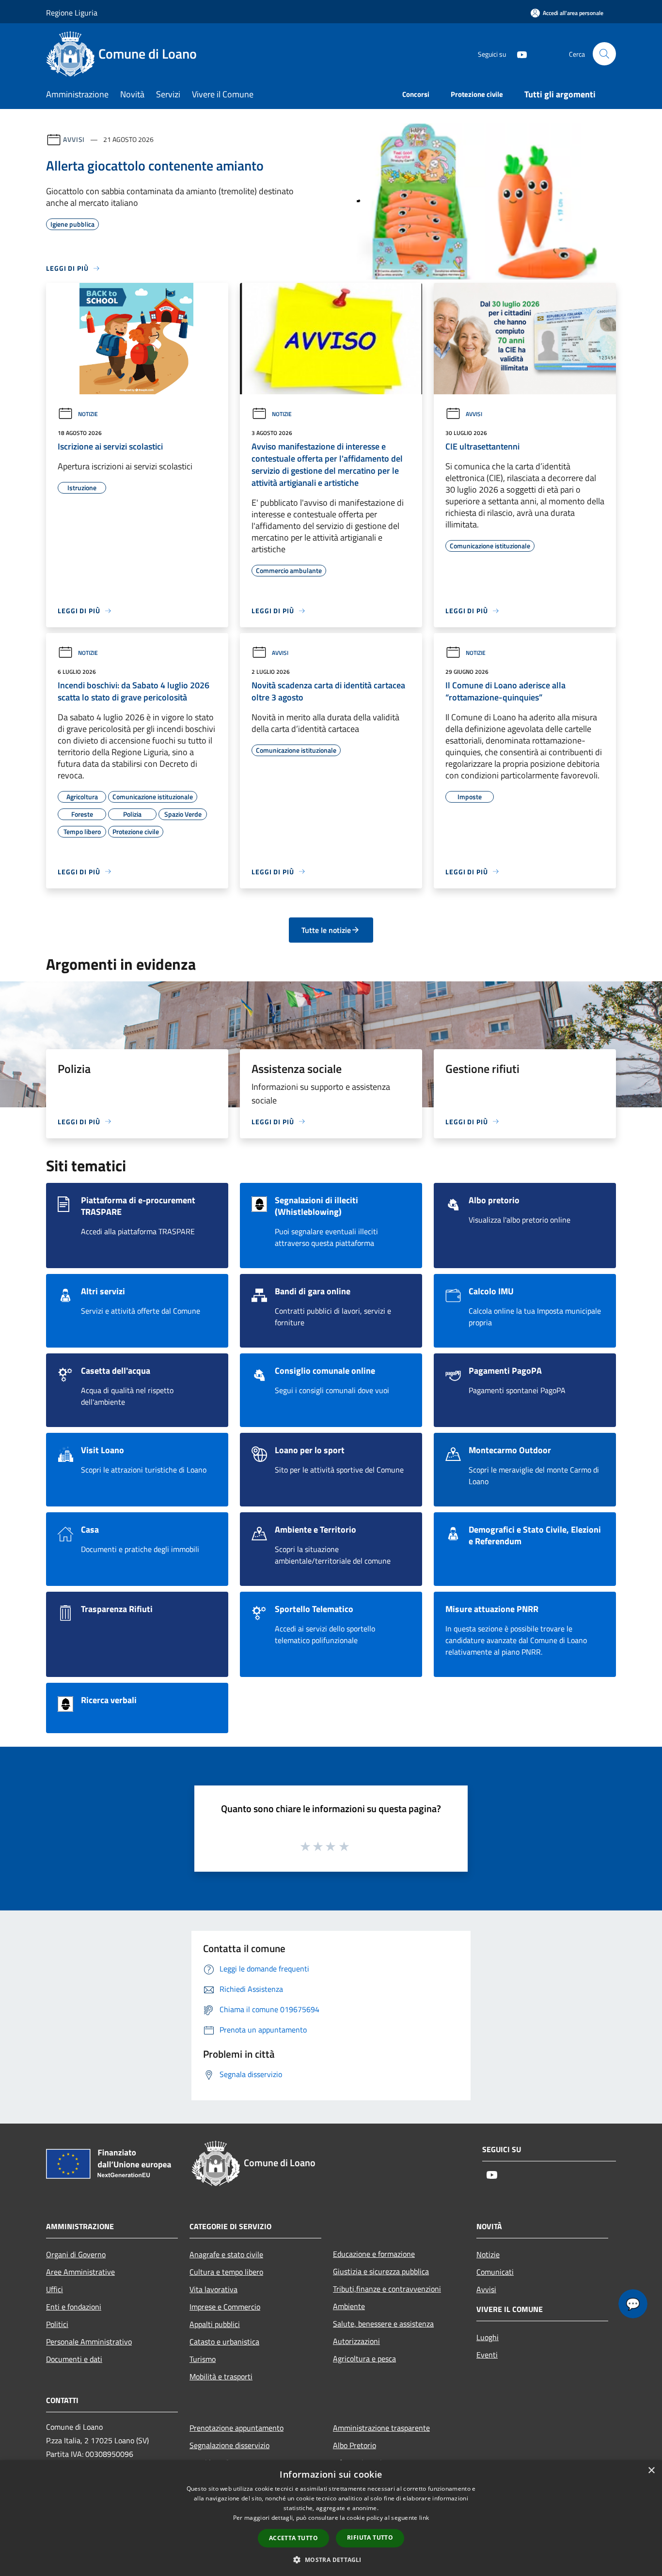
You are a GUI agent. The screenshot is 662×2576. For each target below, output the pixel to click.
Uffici (55, 2289)
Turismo (203, 2359)
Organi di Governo (76, 2254)
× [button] (651, 2471)
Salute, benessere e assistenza (383, 2324)
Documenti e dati (74, 2359)
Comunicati (495, 2272)
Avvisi (74, 139)
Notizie (88, 414)
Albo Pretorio (355, 2445)
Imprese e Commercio (225, 2307)
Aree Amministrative (80, 2272)
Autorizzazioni (356, 2341)
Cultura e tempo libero (226, 2272)
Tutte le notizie (326, 930)
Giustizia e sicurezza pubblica (381, 2271)
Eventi (487, 2355)
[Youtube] (518, 54)
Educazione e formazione (374, 2254)
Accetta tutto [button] (293, 2538)
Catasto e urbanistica (224, 2342)
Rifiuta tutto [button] (370, 2537)
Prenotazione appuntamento (236, 2428)
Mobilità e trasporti (221, 2376)
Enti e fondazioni (74, 2307)
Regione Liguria (72, 13)
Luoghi (488, 2337)
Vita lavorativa (213, 2289)
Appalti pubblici (215, 2324)
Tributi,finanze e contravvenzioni (387, 2289)
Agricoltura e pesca (364, 2359)
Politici (57, 2324)
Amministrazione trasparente (381, 2428)
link (424, 2518)
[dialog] (331, 2518)
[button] (331, 2560)
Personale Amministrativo (89, 2342)
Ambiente (349, 2306)
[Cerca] (604, 54)
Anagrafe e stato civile (226, 2254)
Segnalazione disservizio (229, 2445)
